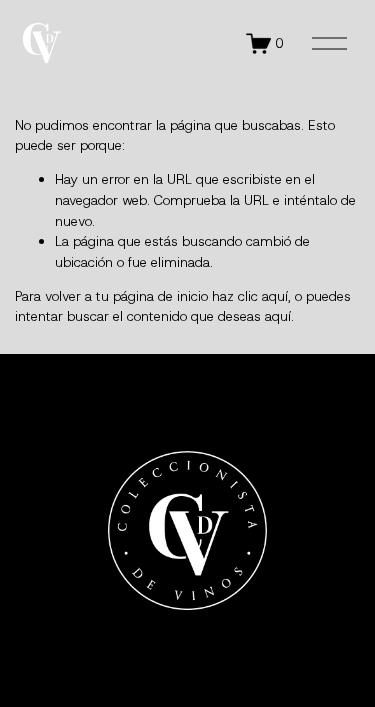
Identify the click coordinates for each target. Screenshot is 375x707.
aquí (278, 316)
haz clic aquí (250, 296)
